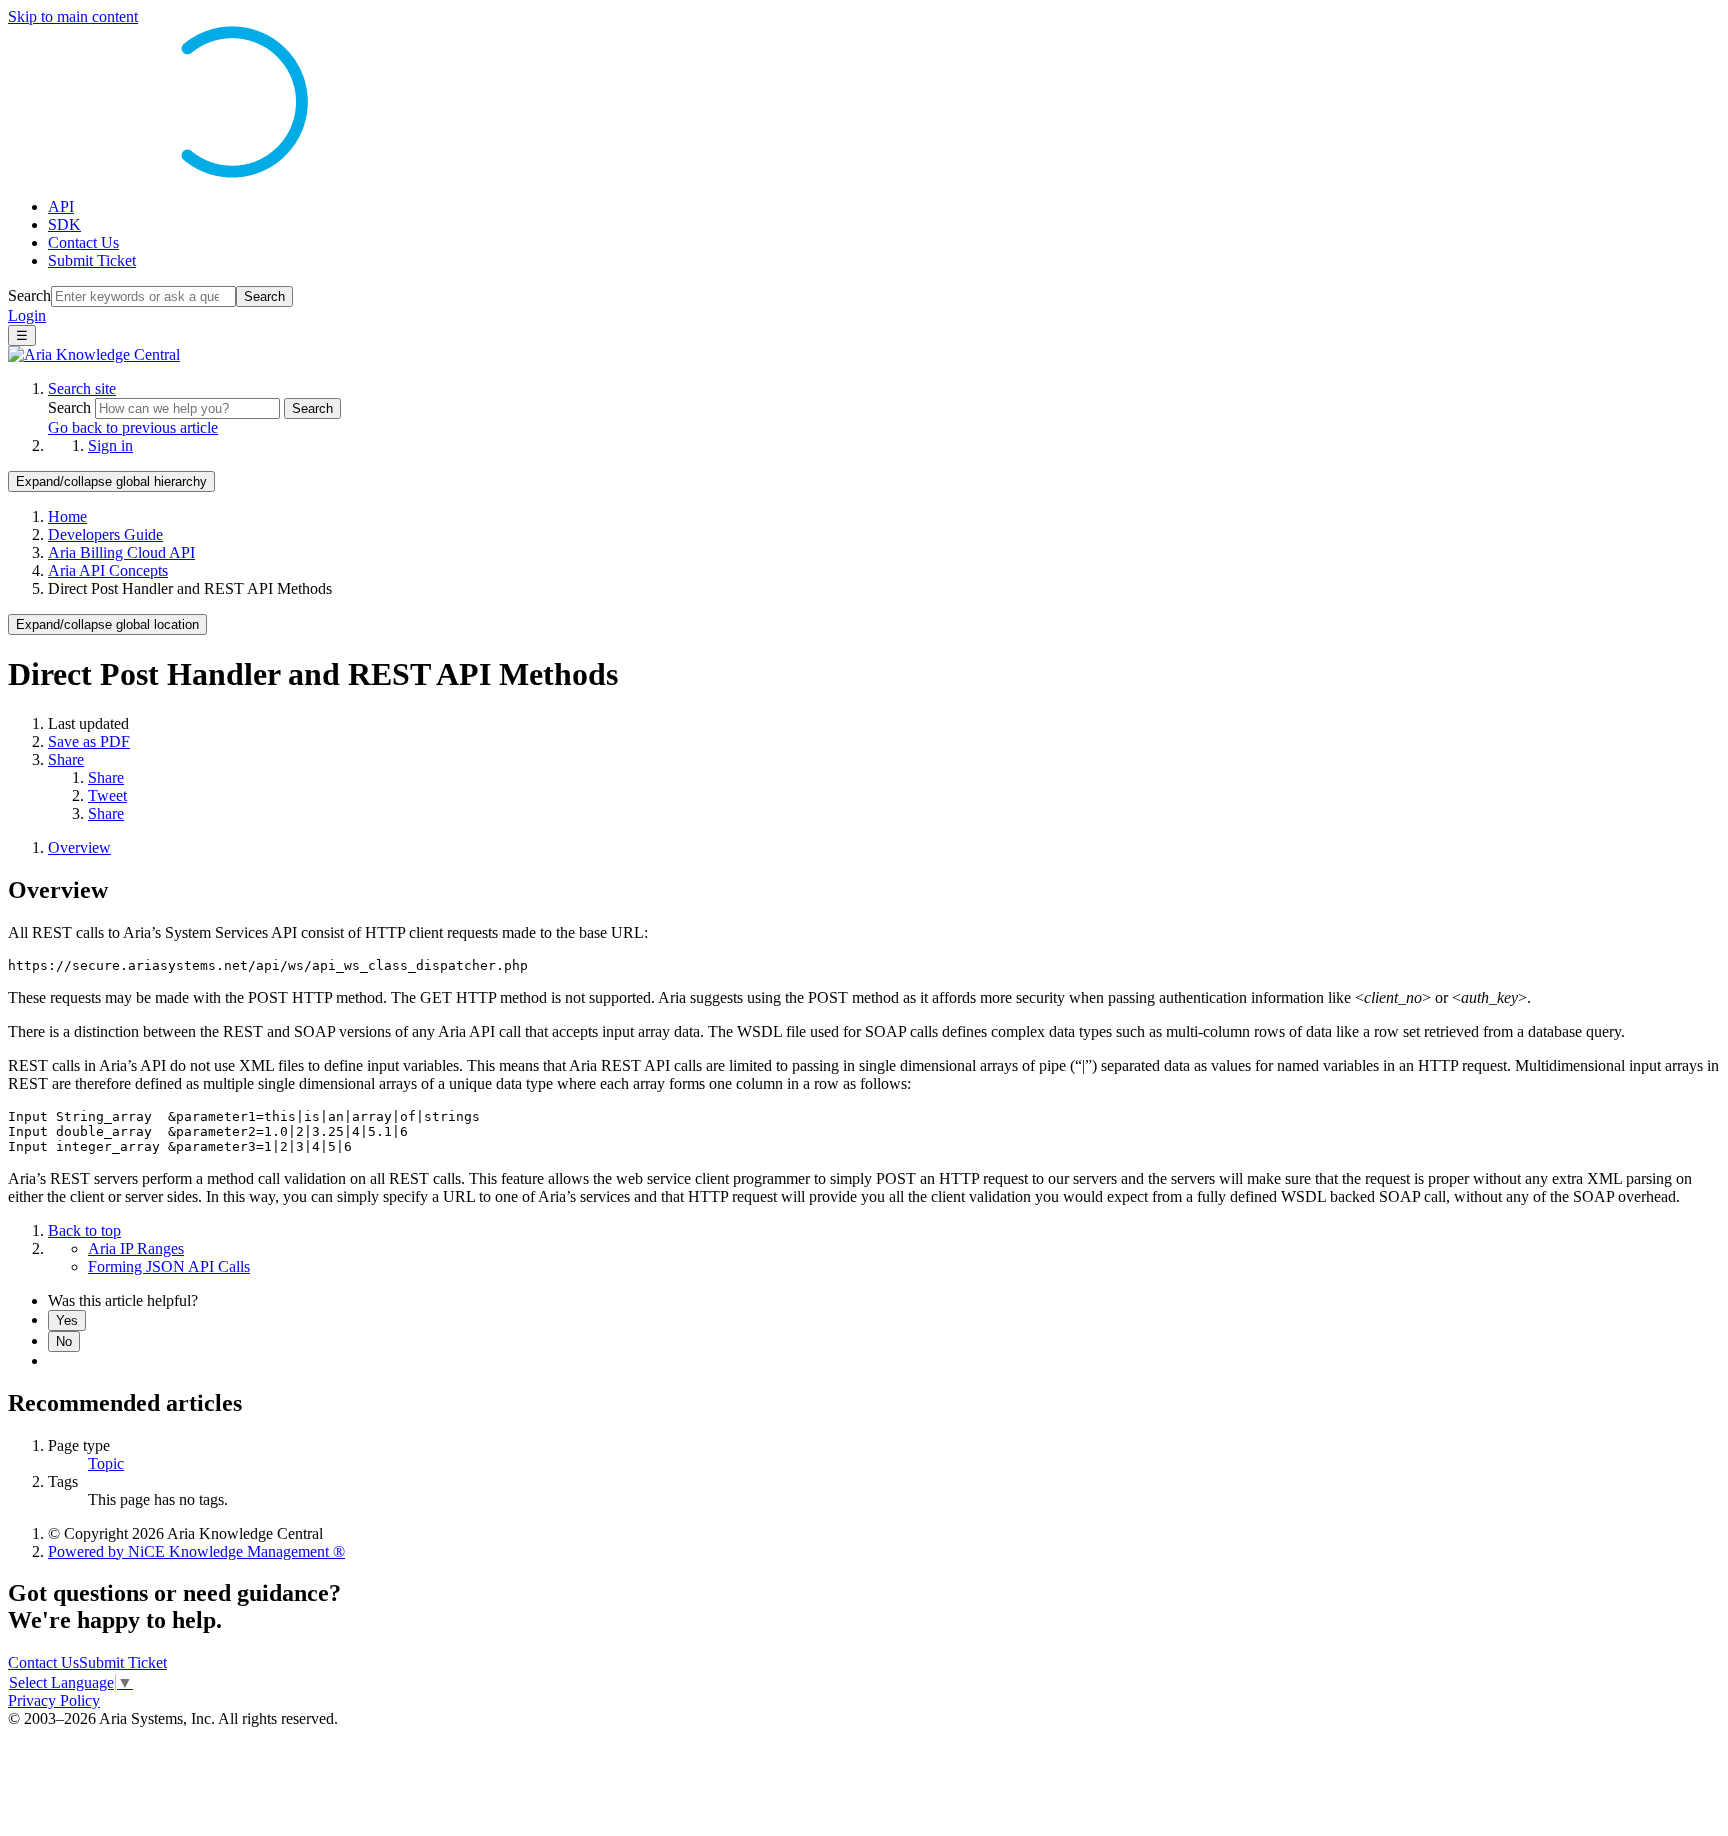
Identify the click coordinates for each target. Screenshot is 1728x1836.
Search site (82, 388)
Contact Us (83, 242)
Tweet (107, 795)
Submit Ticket (92, 260)
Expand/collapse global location (107, 624)
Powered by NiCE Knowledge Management (196, 1551)
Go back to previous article (133, 427)
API (61, 206)
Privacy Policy (54, 1700)
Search (29, 295)
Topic (106, 1463)
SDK (64, 224)
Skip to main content (73, 16)
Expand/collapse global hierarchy (111, 481)
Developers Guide (105, 534)
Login (27, 315)
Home (67, 516)
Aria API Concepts (108, 570)
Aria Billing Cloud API (121, 552)
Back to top (84, 1230)
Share (66, 759)
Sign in (110, 445)
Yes (67, 1320)
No (64, 1341)
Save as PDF (89, 741)
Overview (79, 847)
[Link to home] (94, 354)
